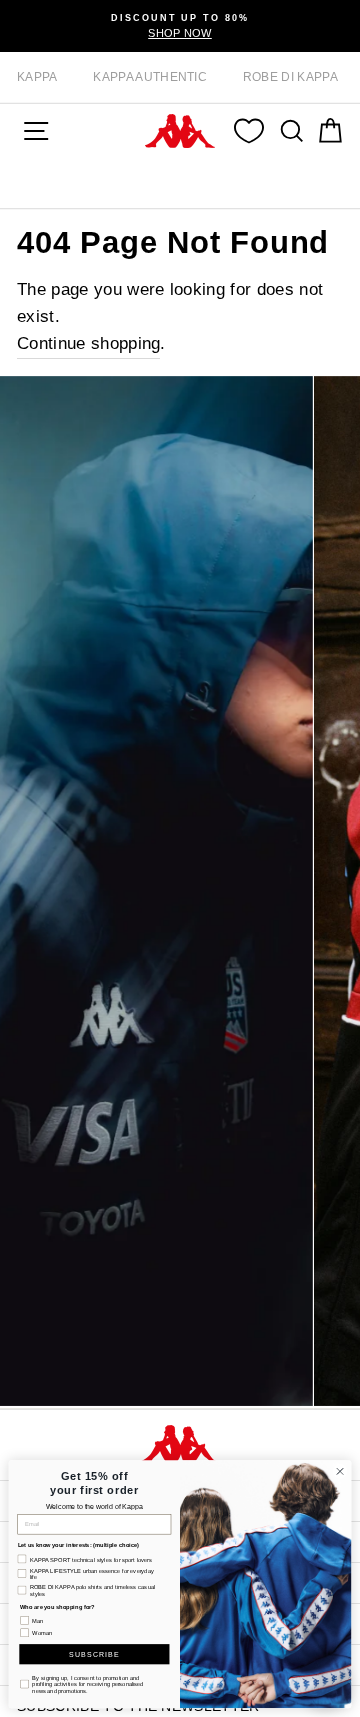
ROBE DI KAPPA (290, 77)
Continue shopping (88, 343)
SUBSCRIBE (94, 1653)
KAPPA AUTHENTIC (150, 77)
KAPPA (37, 77)
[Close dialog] (339, 1471)
